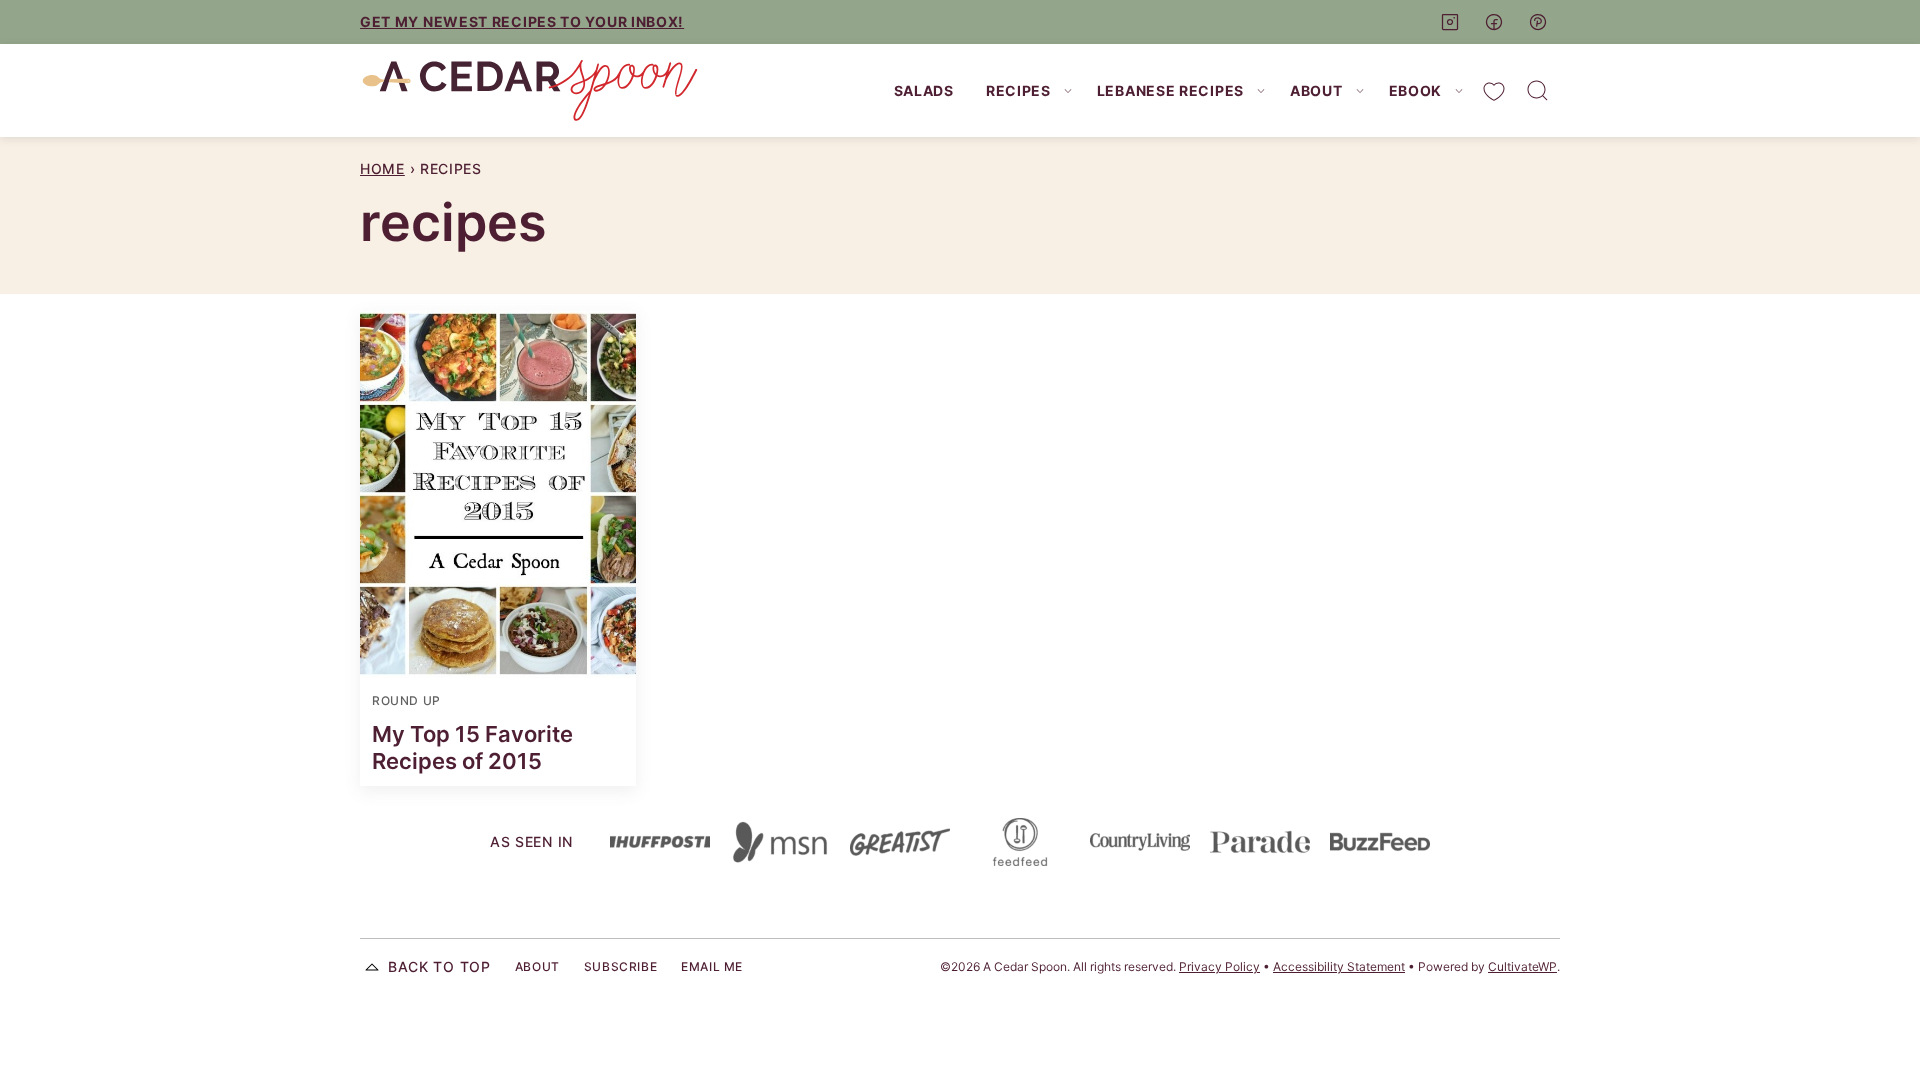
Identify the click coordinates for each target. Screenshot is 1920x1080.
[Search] (1538, 91)
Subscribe (620, 966)
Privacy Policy (1219, 966)
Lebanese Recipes (1170, 90)
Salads (924, 90)
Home (382, 168)
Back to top (439, 966)
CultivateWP (1522, 966)
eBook (1416, 90)
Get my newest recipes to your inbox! (522, 21)
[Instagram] (1450, 22)
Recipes (1018, 90)
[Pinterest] (1538, 22)
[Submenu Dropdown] (1068, 91)
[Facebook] (1494, 22)
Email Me (712, 966)
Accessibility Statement (1339, 966)
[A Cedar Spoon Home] (530, 90)
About (1316, 90)
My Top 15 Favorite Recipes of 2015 (472, 747)
